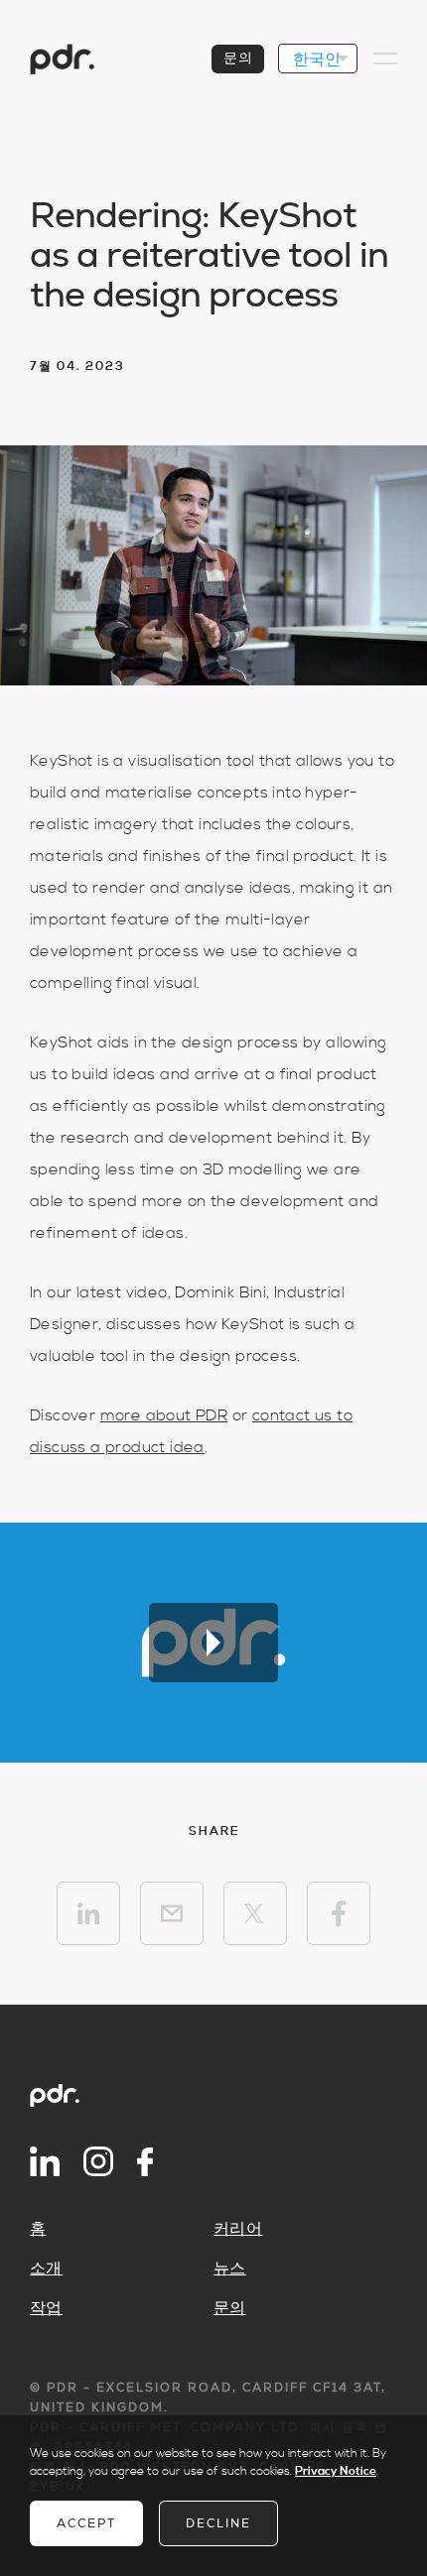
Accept (86, 2523)
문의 (238, 59)
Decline (218, 2523)
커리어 (238, 2229)
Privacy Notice (336, 2471)
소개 (46, 2269)
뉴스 (230, 2269)
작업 (46, 2308)
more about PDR (164, 1415)
